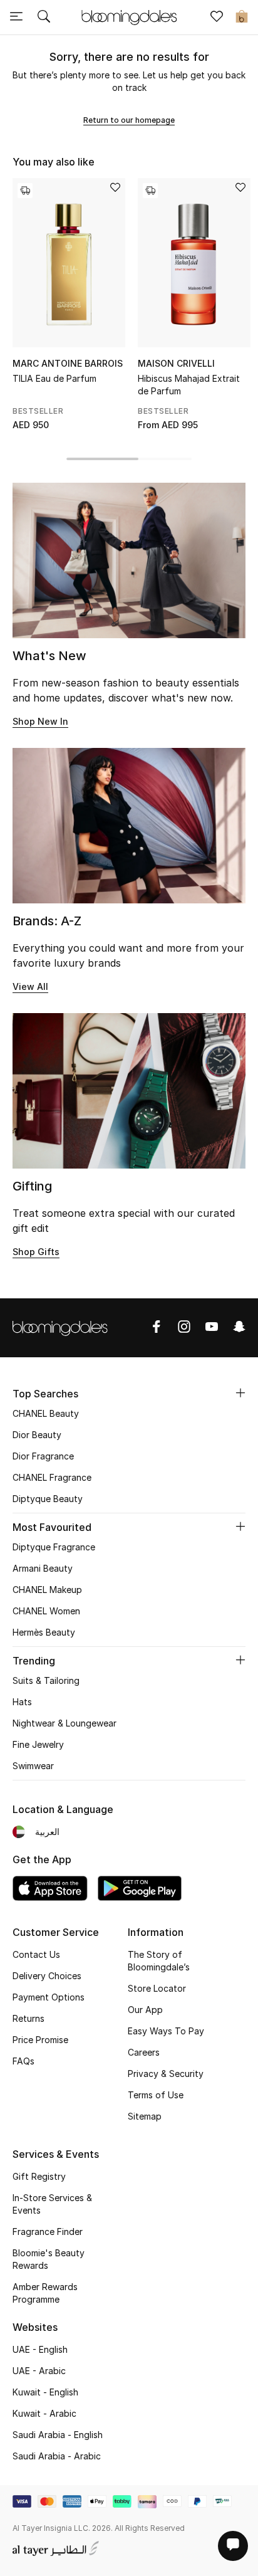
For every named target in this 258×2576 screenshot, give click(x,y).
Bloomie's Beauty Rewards (49, 2259)
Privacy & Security (166, 2074)
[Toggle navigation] (16, 18)
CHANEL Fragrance (52, 1477)
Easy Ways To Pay (166, 2031)
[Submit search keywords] (44, 18)
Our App (145, 2010)
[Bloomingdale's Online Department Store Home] (129, 16)
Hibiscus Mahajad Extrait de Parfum (189, 385)
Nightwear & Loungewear (64, 1723)
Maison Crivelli (176, 363)
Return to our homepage (129, 120)
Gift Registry (39, 2176)
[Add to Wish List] (115, 188)
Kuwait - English (45, 2392)
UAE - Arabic (39, 2371)
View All (30, 986)
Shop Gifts (36, 1252)
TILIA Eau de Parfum (54, 378)
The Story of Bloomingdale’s (159, 1961)
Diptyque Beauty (48, 1499)
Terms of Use (156, 2095)
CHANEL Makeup (47, 1590)
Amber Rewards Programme (45, 2293)
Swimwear (33, 1766)
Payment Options (49, 1997)
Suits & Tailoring (46, 1680)
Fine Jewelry (38, 1744)
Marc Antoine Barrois (68, 363)
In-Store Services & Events (52, 2204)
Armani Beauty (43, 1568)
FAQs (23, 2061)
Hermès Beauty (44, 1632)
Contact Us (36, 1954)
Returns (28, 2018)
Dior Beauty (37, 1435)
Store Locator (157, 1988)
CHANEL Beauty (46, 1413)
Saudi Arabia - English (58, 2435)
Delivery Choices (47, 1976)
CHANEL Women (46, 1611)
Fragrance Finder (48, 2232)
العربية (47, 1832)
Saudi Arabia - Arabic (57, 2456)
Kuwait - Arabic (44, 2413)
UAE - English (40, 2349)
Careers (144, 2052)
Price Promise (40, 2040)
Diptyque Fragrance (54, 1547)
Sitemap (145, 2116)
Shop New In (40, 721)
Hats (22, 1702)
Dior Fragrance (43, 1456)
